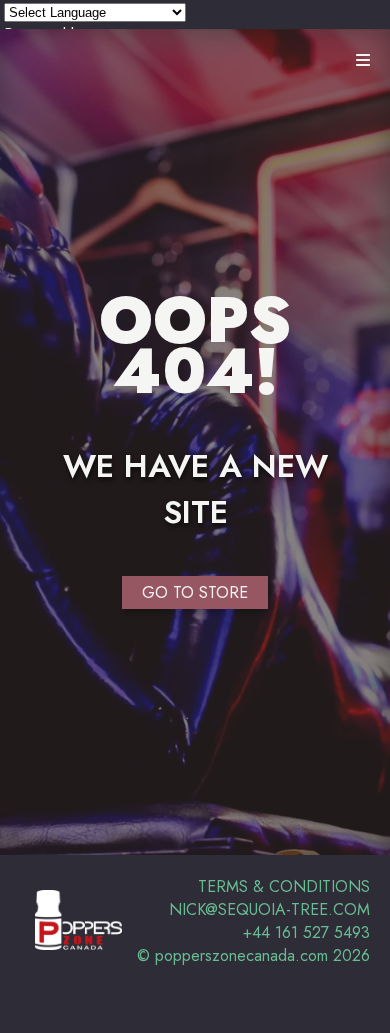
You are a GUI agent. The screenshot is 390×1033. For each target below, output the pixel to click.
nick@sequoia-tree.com (269, 909)
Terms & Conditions (284, 886)
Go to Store (195, 592)
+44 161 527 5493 (306, 932)
